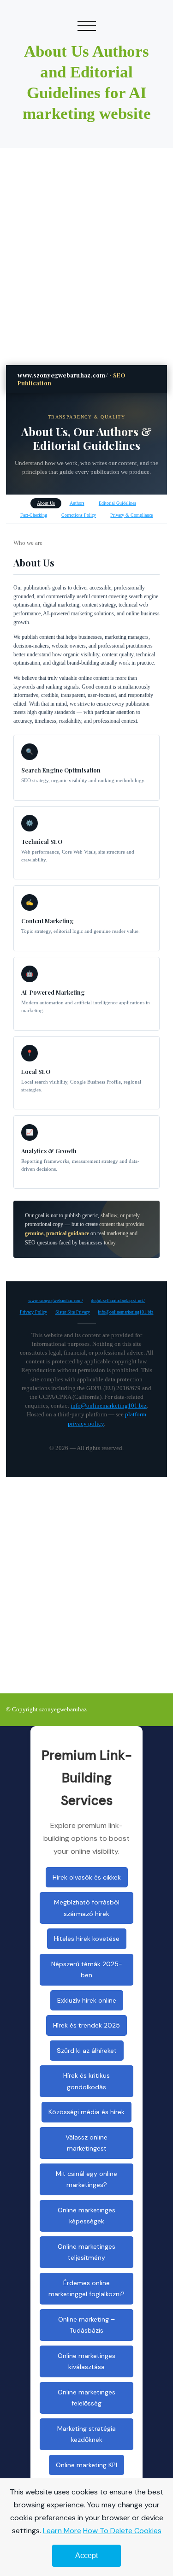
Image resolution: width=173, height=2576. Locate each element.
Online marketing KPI (86, 2465)
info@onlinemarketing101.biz (125, 1312)
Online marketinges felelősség (86, 2398)
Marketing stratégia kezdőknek (86, 2434)
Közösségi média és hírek (86, 2112)
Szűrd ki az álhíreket (87, 2051)
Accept (86, 2555)
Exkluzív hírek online (87, 2000)
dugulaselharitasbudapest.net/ (118, 1300)
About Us (46, 503)
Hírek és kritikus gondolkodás (86, 2081)
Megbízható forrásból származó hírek (87, 1908)
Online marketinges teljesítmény (86, 2252)
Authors (77, 503)
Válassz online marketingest (86, 2143)
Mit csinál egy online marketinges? (86, 2179)
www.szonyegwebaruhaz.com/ (56, 1300)
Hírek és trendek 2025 (86, 2025)
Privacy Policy (33, 1312)
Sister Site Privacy (73, 1312)
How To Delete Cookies (122, 2531)
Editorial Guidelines (117, 503)
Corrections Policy (79, 515)
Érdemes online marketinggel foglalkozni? (86, 2289)
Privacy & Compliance (131, 515)
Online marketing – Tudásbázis (86, 2325)
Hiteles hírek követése (87, 1939)
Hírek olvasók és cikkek (87, 1877)
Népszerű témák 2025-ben (87, 1970)
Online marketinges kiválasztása (86, 2361)
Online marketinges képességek (86, 2216)
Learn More (62, 2531)
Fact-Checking (34, 515)
